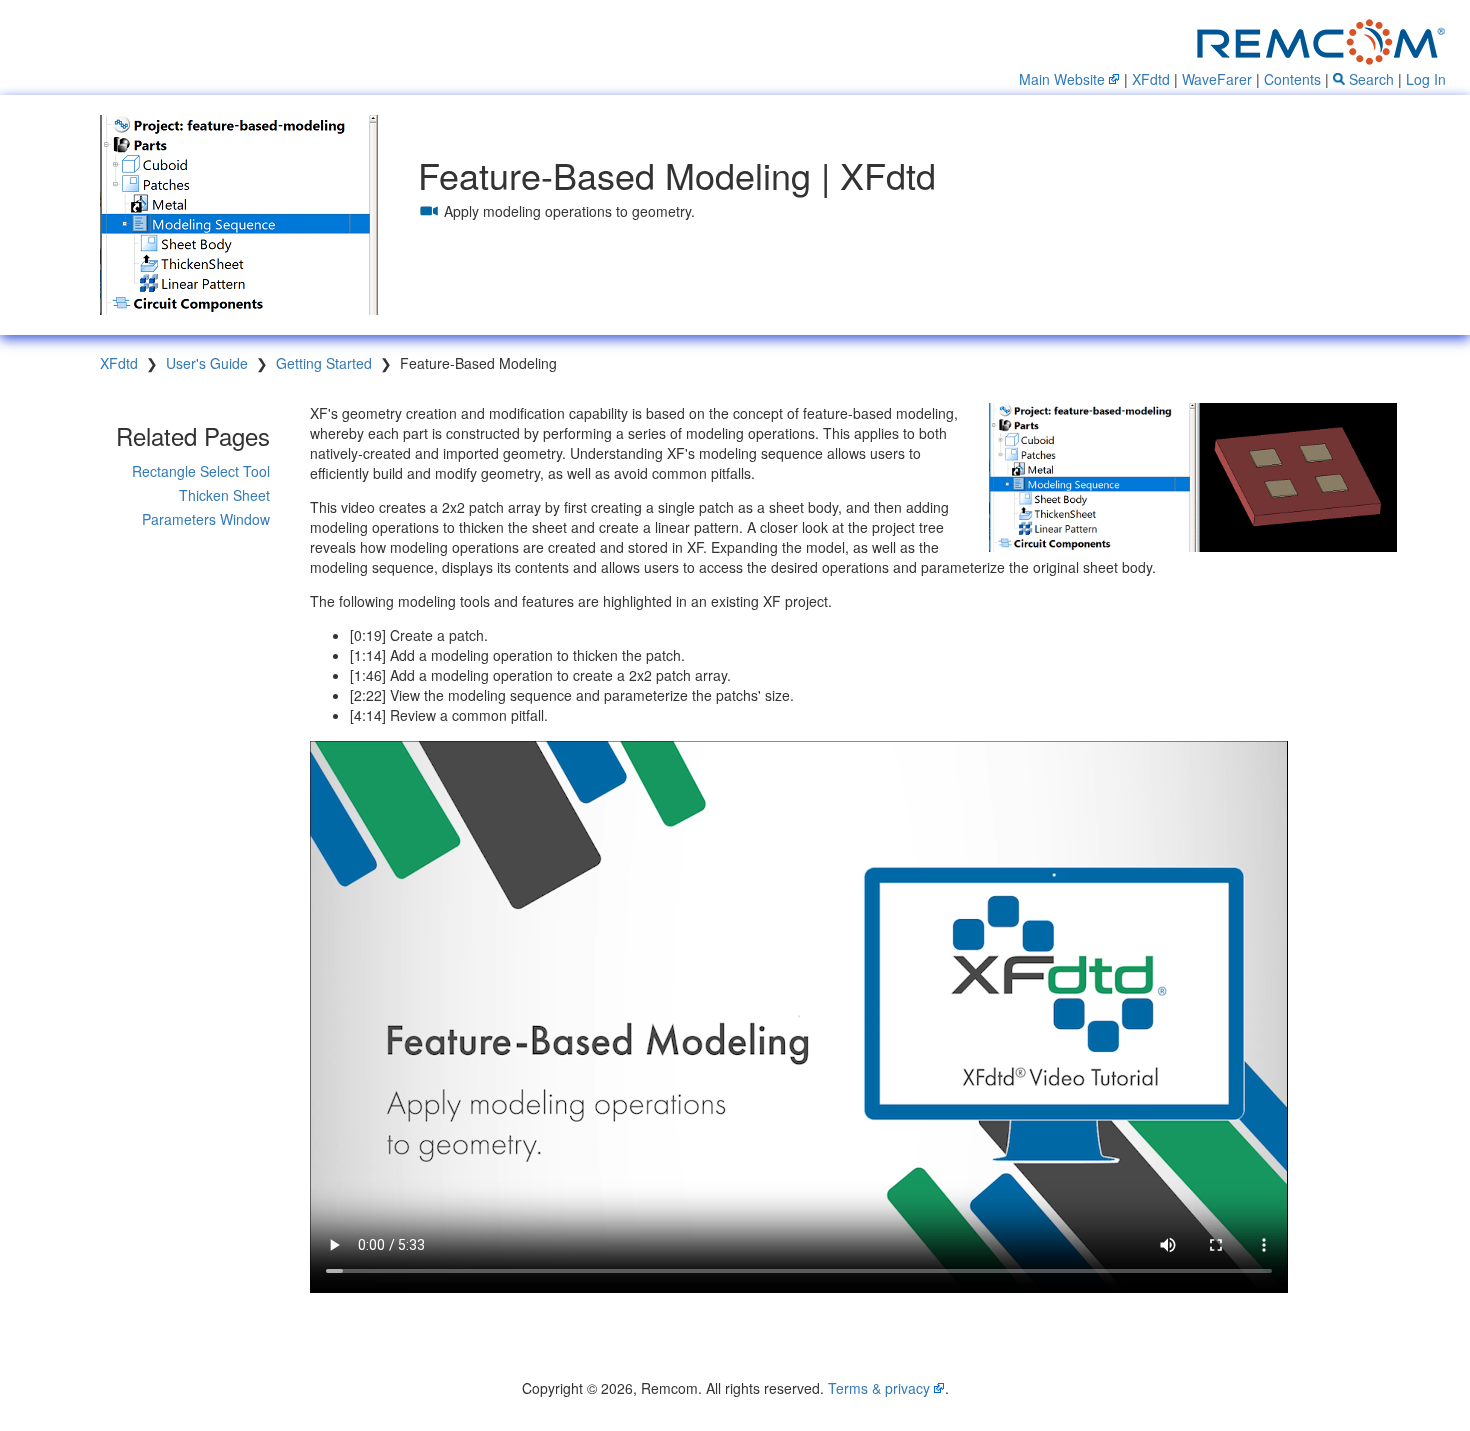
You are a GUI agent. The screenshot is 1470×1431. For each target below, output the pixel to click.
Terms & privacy (879, 1388)
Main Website (1062, 79)
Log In (1426, 79)
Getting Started (324, 363)
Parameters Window (206, 519)
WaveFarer (1217, 79)
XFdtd (1151, 79)
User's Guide (207, 363)
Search (1369, 79)
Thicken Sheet (224, 495)
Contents (1292, 79)
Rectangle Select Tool (201, 471)
